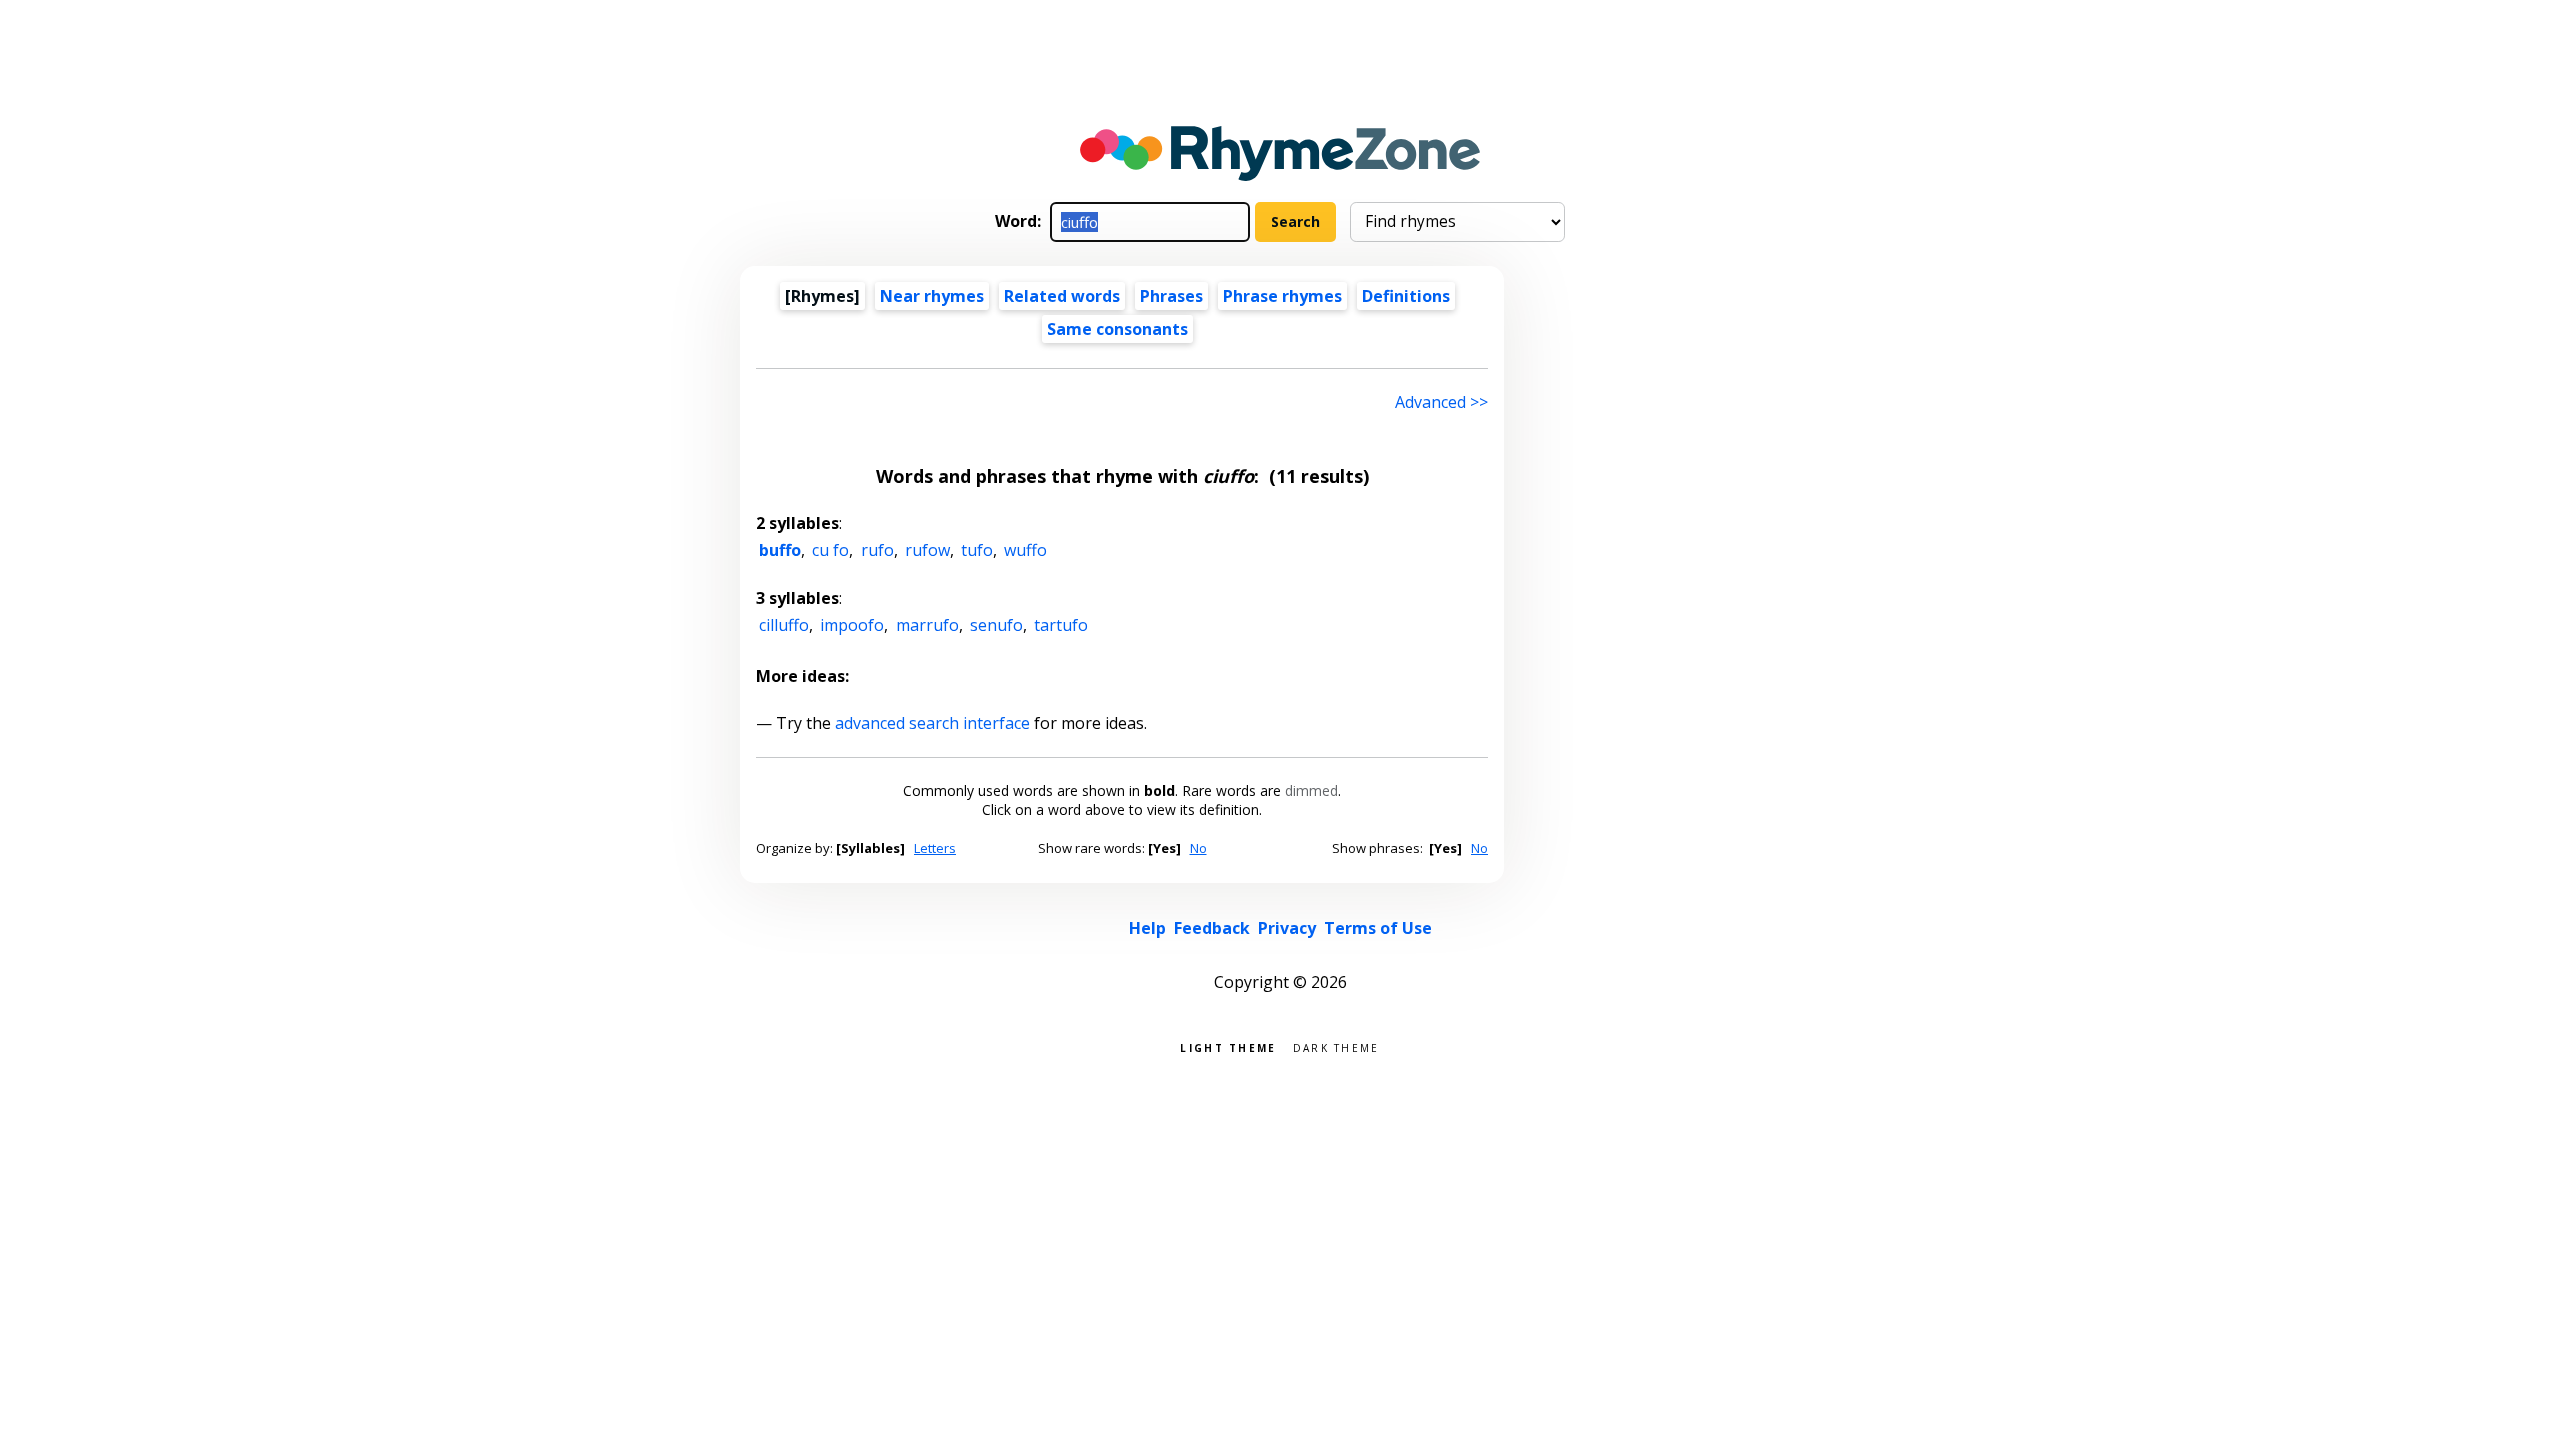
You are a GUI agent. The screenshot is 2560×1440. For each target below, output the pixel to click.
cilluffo (784, 625)
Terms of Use (1378, 928)
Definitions (1406, 296)
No (1198, 848)
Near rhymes (932, 296)
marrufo (927, 625)
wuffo (1025, 550)
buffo (780, 550)
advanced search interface (932, 723)
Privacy (1287, 928)
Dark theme (1336, 1046)
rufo (877, 550)
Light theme (1228, 1046)
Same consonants (1117, 329)
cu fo (830, 550)
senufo (996, 625)
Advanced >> (1441, 402)
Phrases (1171, 296)
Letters (935, 848)
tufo (977, 550)
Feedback (1212, 928)
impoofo (852, 625)
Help (1147, 928)
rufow (927, 550)
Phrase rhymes (1282, 296)
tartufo (1061, 625)
